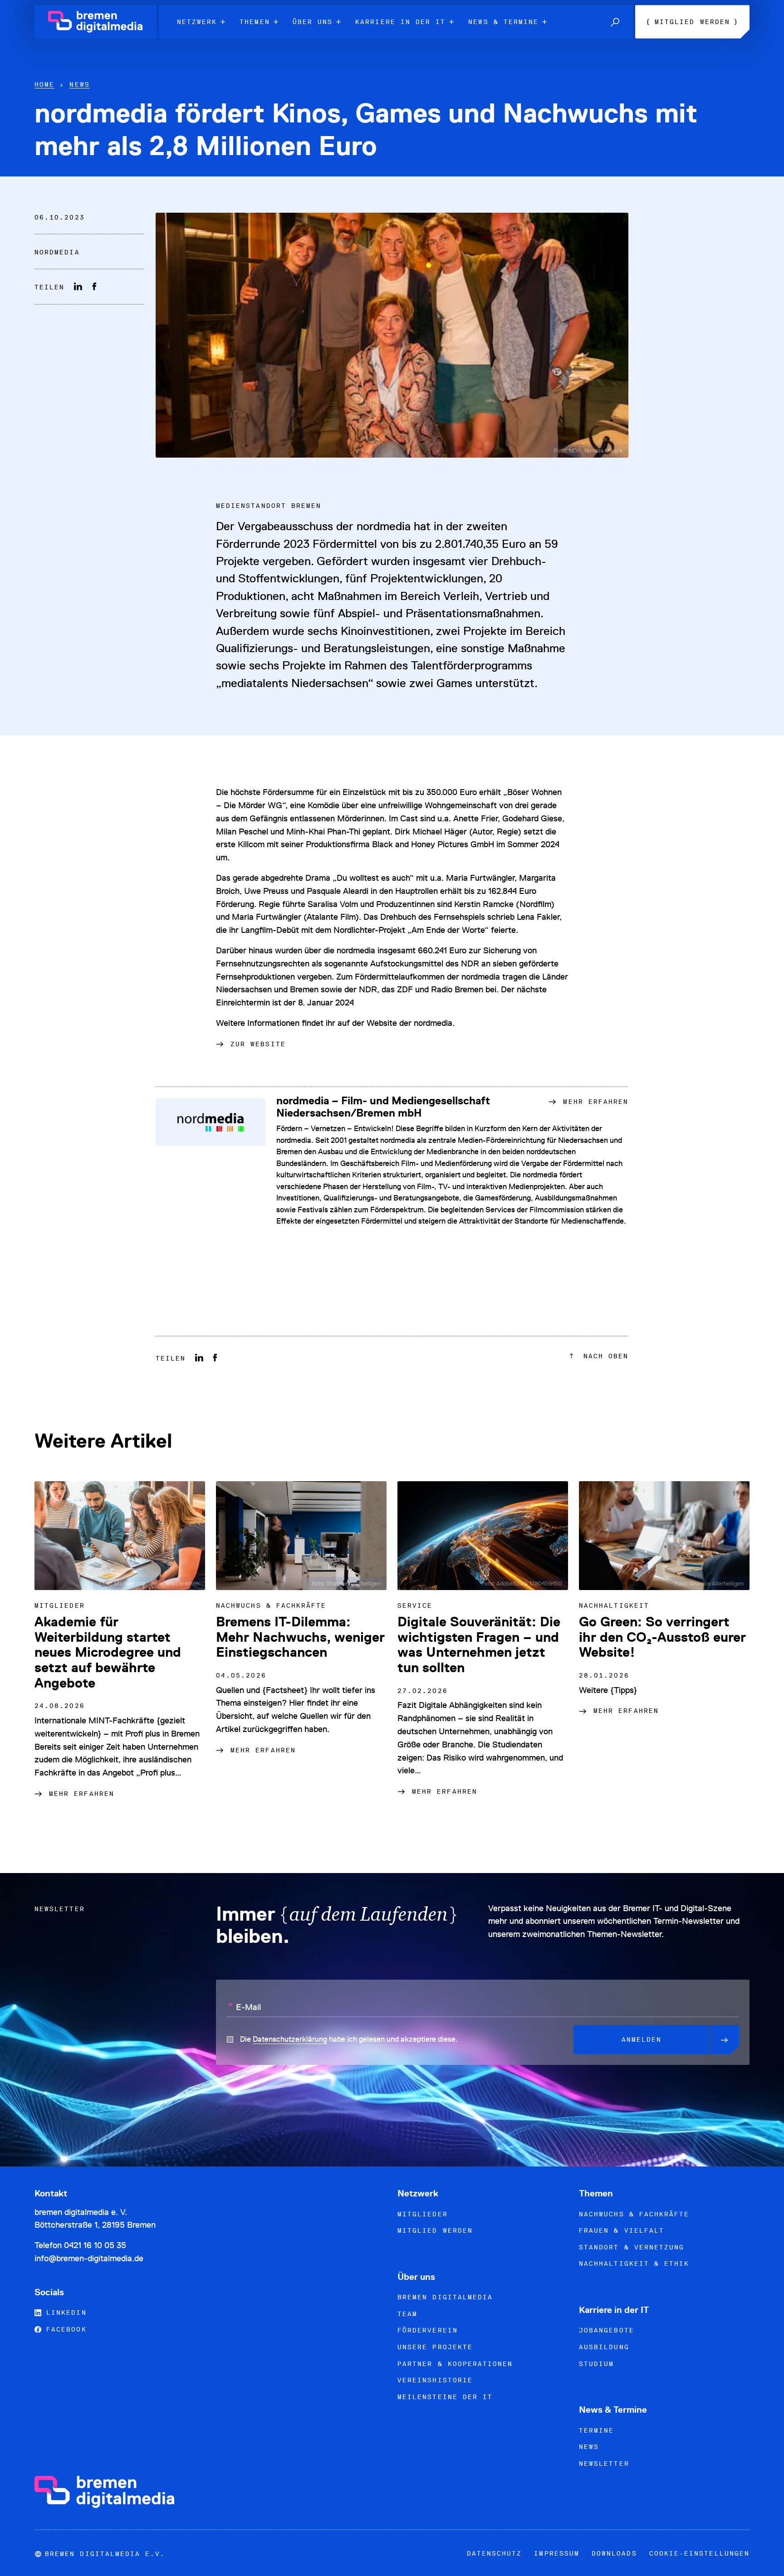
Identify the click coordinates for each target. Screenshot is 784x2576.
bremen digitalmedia (445, 2297)
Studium (596, 2364)
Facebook (64, 2329)
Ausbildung (604, 2347)
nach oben (604, 1356)
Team (407, 2314)
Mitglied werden (435, 2230)
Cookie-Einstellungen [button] (699, 2553)
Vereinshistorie (435, 2380)
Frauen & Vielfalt (622, 2230)
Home (44, 84)
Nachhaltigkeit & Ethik (634, 2264)
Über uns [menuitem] (313, 22)
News (79, 84)
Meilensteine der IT (445, 2397)
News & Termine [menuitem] (503, 22)
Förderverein (428, 2330)
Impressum (557, 2553)
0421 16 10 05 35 (95, 2245)
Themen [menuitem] (255, 22)
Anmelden (642, 2039)
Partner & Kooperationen (455, 2364)
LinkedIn (64, 2313)
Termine (596, 2430)
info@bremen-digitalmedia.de (89, 2258)
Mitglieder (423, 2214)
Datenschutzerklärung (290, 2039)
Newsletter (604, 2464)
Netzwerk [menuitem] (197, 22)
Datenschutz (495, 2553)
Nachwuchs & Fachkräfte (634, 2214)
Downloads (614, 2553)
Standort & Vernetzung (632, 2247)
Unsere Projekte (435, 2347)
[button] (615, 22)
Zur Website (258, 1044)
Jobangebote (607, 2330)
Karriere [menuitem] (400, 22)
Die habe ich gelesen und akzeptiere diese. (349, 2039)
